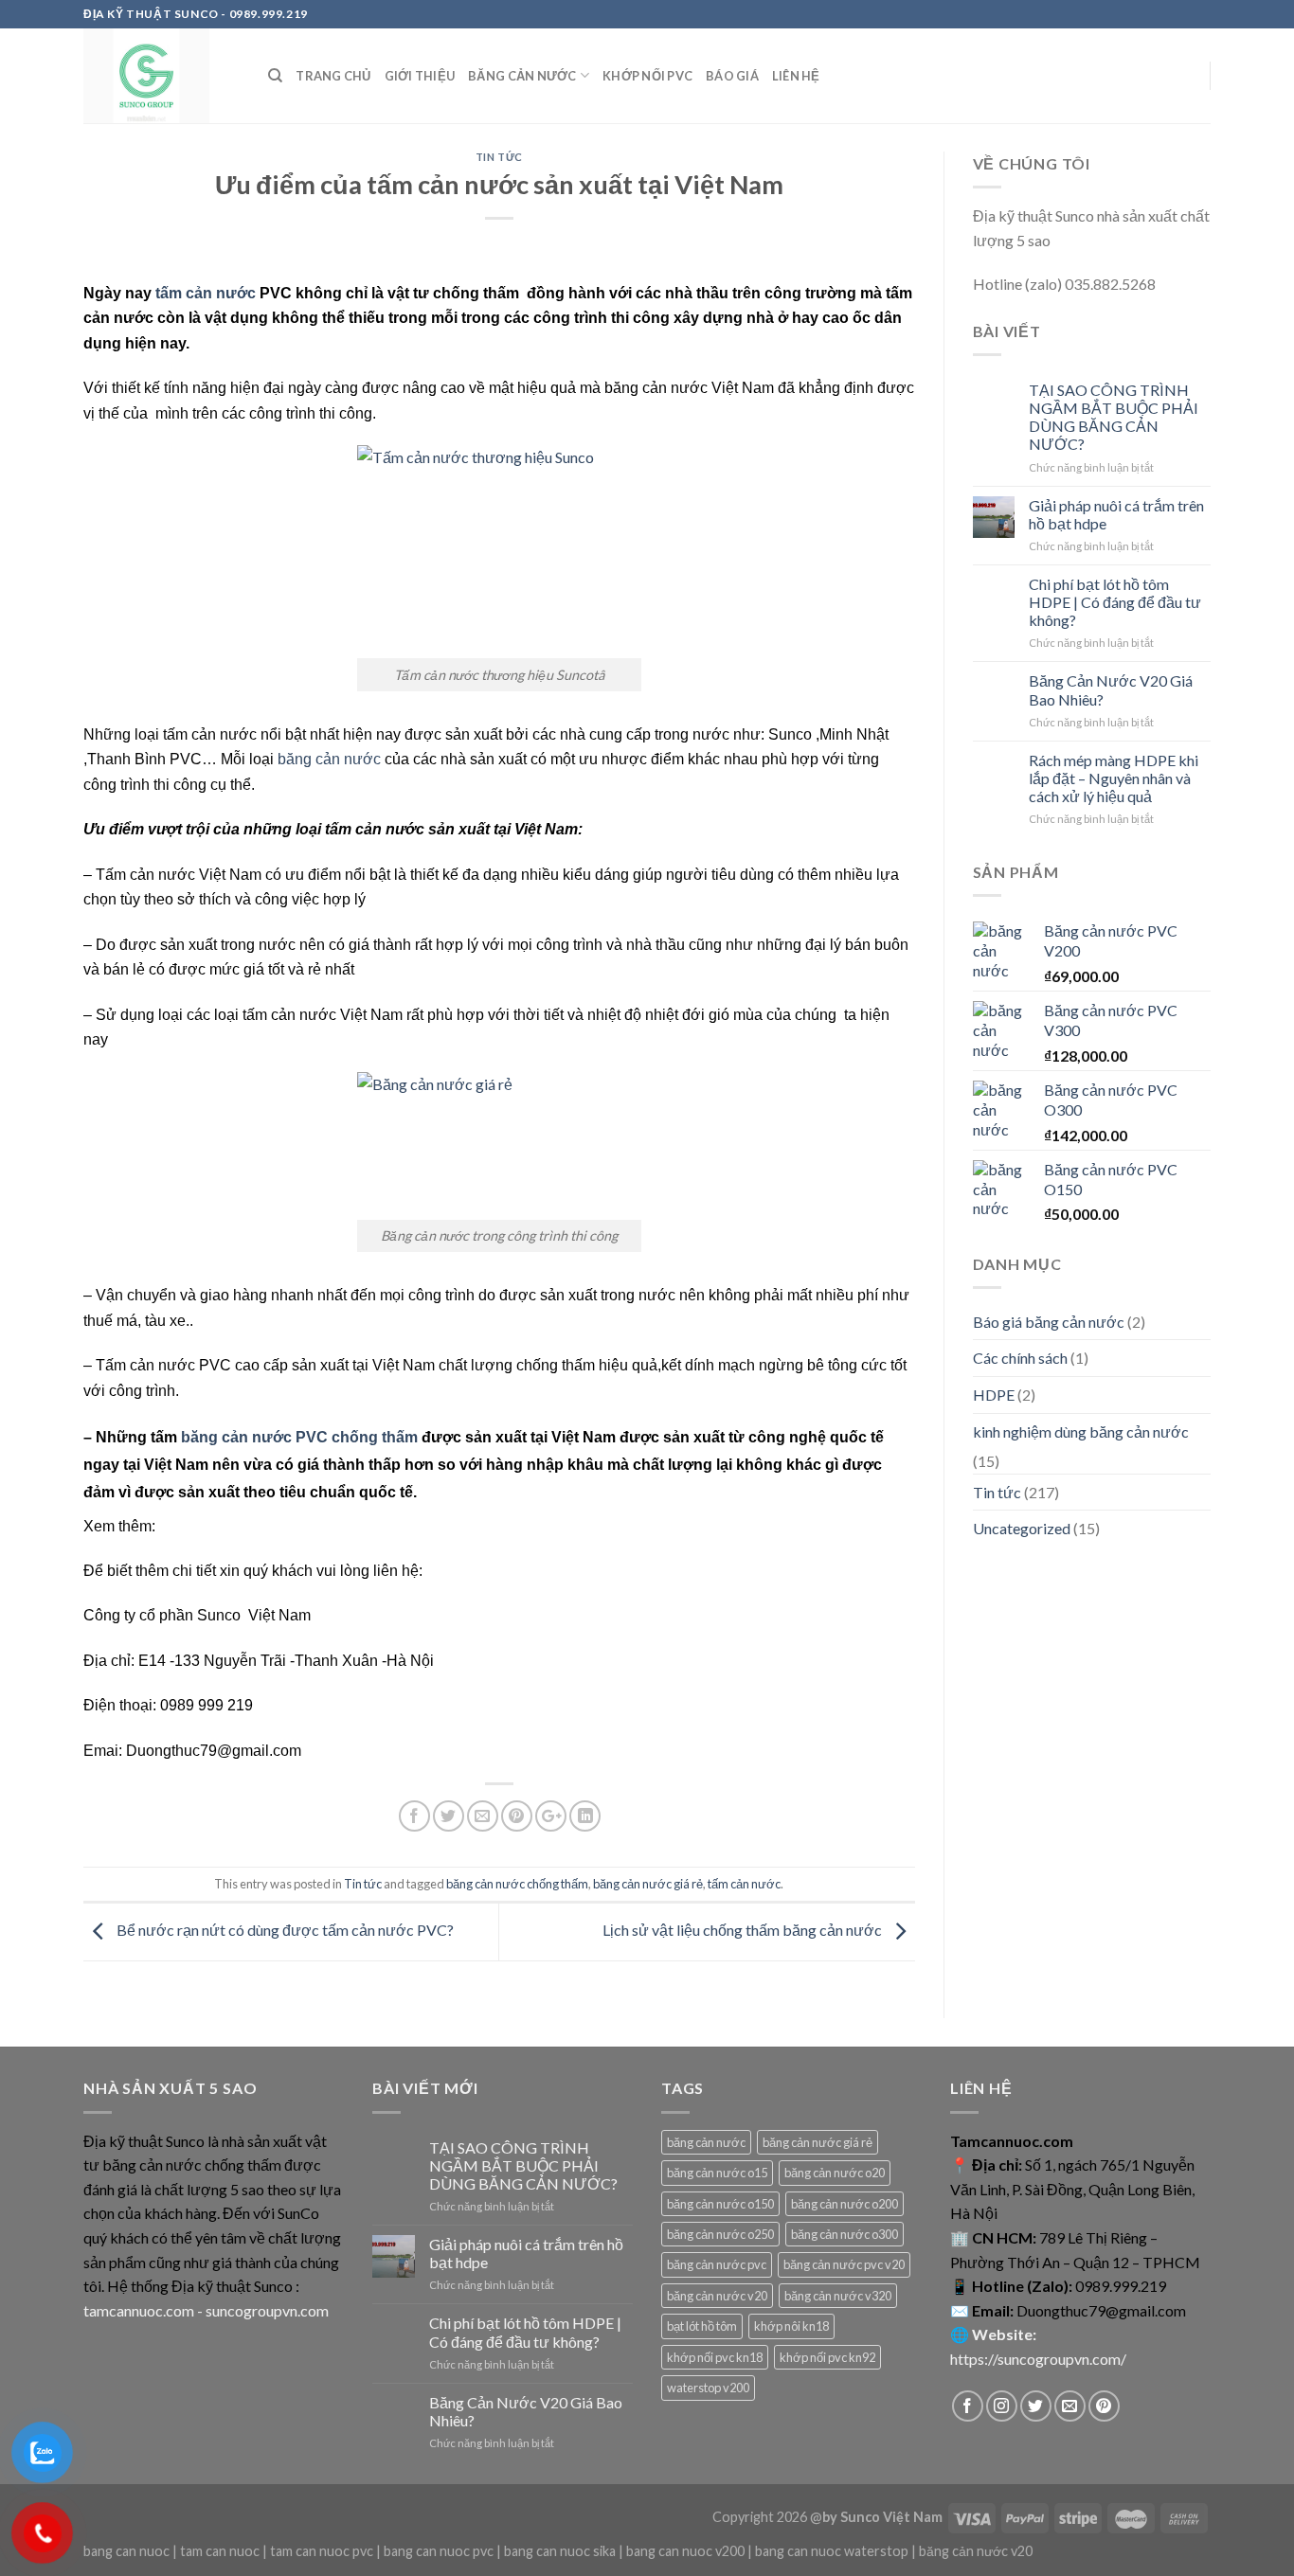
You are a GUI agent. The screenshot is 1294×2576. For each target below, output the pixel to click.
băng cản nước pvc (717, 2264)
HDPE (994, 1395)
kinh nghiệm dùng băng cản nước (1081, 1431)
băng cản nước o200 (845, 2204)
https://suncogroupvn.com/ (1038, 2359)
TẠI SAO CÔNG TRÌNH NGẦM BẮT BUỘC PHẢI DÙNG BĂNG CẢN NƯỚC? (1114, 417)
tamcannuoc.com (139, 2310)
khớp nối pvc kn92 (827, 2357)
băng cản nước (329, 759)
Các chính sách (1020, 1358)
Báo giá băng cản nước (1049, 1322)
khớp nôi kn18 (791, 2326)
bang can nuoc (126, 2551)
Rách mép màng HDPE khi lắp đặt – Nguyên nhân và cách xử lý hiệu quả (1114, 778)
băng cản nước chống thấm (517, 1884)
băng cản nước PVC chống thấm (299, 1437)
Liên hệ (796, 76)
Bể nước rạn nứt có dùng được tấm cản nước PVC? (284, 1930)
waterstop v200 (708, 2388)
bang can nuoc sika (560, 2551)
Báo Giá (732, 76)
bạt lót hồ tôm (702, 2326)
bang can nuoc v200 (685, 2551)
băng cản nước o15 (717, 2173)
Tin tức (499, 157)
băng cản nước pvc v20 (844, 2264)
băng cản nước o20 (835, 2173)
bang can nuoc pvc (439, 2551)
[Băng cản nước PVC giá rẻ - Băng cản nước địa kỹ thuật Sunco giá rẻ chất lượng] (162, 76)
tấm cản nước (206, 293)
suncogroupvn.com (267, 2310)
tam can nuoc (220, 2551)
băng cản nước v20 (717, 2296)
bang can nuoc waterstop (832, 2551)
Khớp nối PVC (647, 76)
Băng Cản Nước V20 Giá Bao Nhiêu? (1111, 689)
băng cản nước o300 (845, 2234)
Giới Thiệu (420, 76)
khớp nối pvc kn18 (715, 2357)
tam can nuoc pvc (322, 2551)
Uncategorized (1022, 1528)
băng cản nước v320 (838, 2296)
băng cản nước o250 (720, 2234)
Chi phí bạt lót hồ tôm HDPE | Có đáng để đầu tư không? (1115, 602)
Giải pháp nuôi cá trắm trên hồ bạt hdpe (1116, 514)
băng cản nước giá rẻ (648, 1884)
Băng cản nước (522, 76)
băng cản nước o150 (720, 2204)
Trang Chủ (333, 76)
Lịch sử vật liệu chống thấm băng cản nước (744, 1930)
